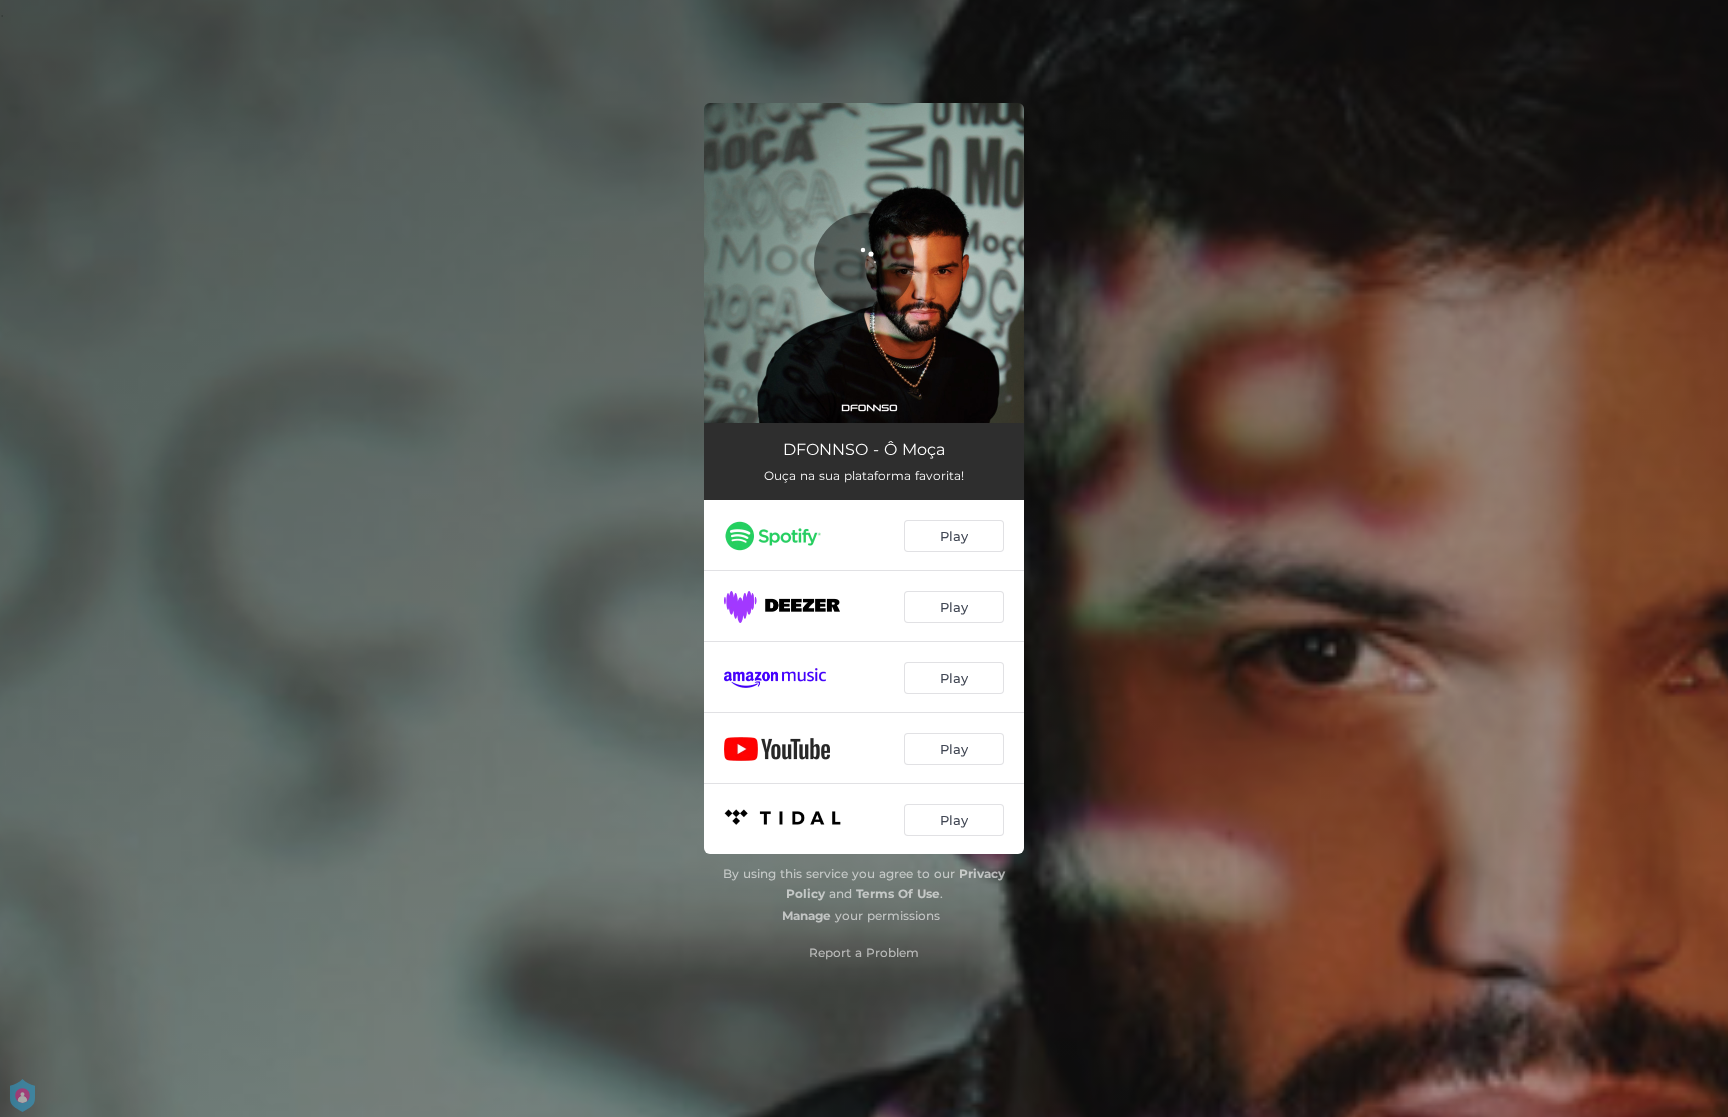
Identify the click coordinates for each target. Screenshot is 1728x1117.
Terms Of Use (898, 893)
